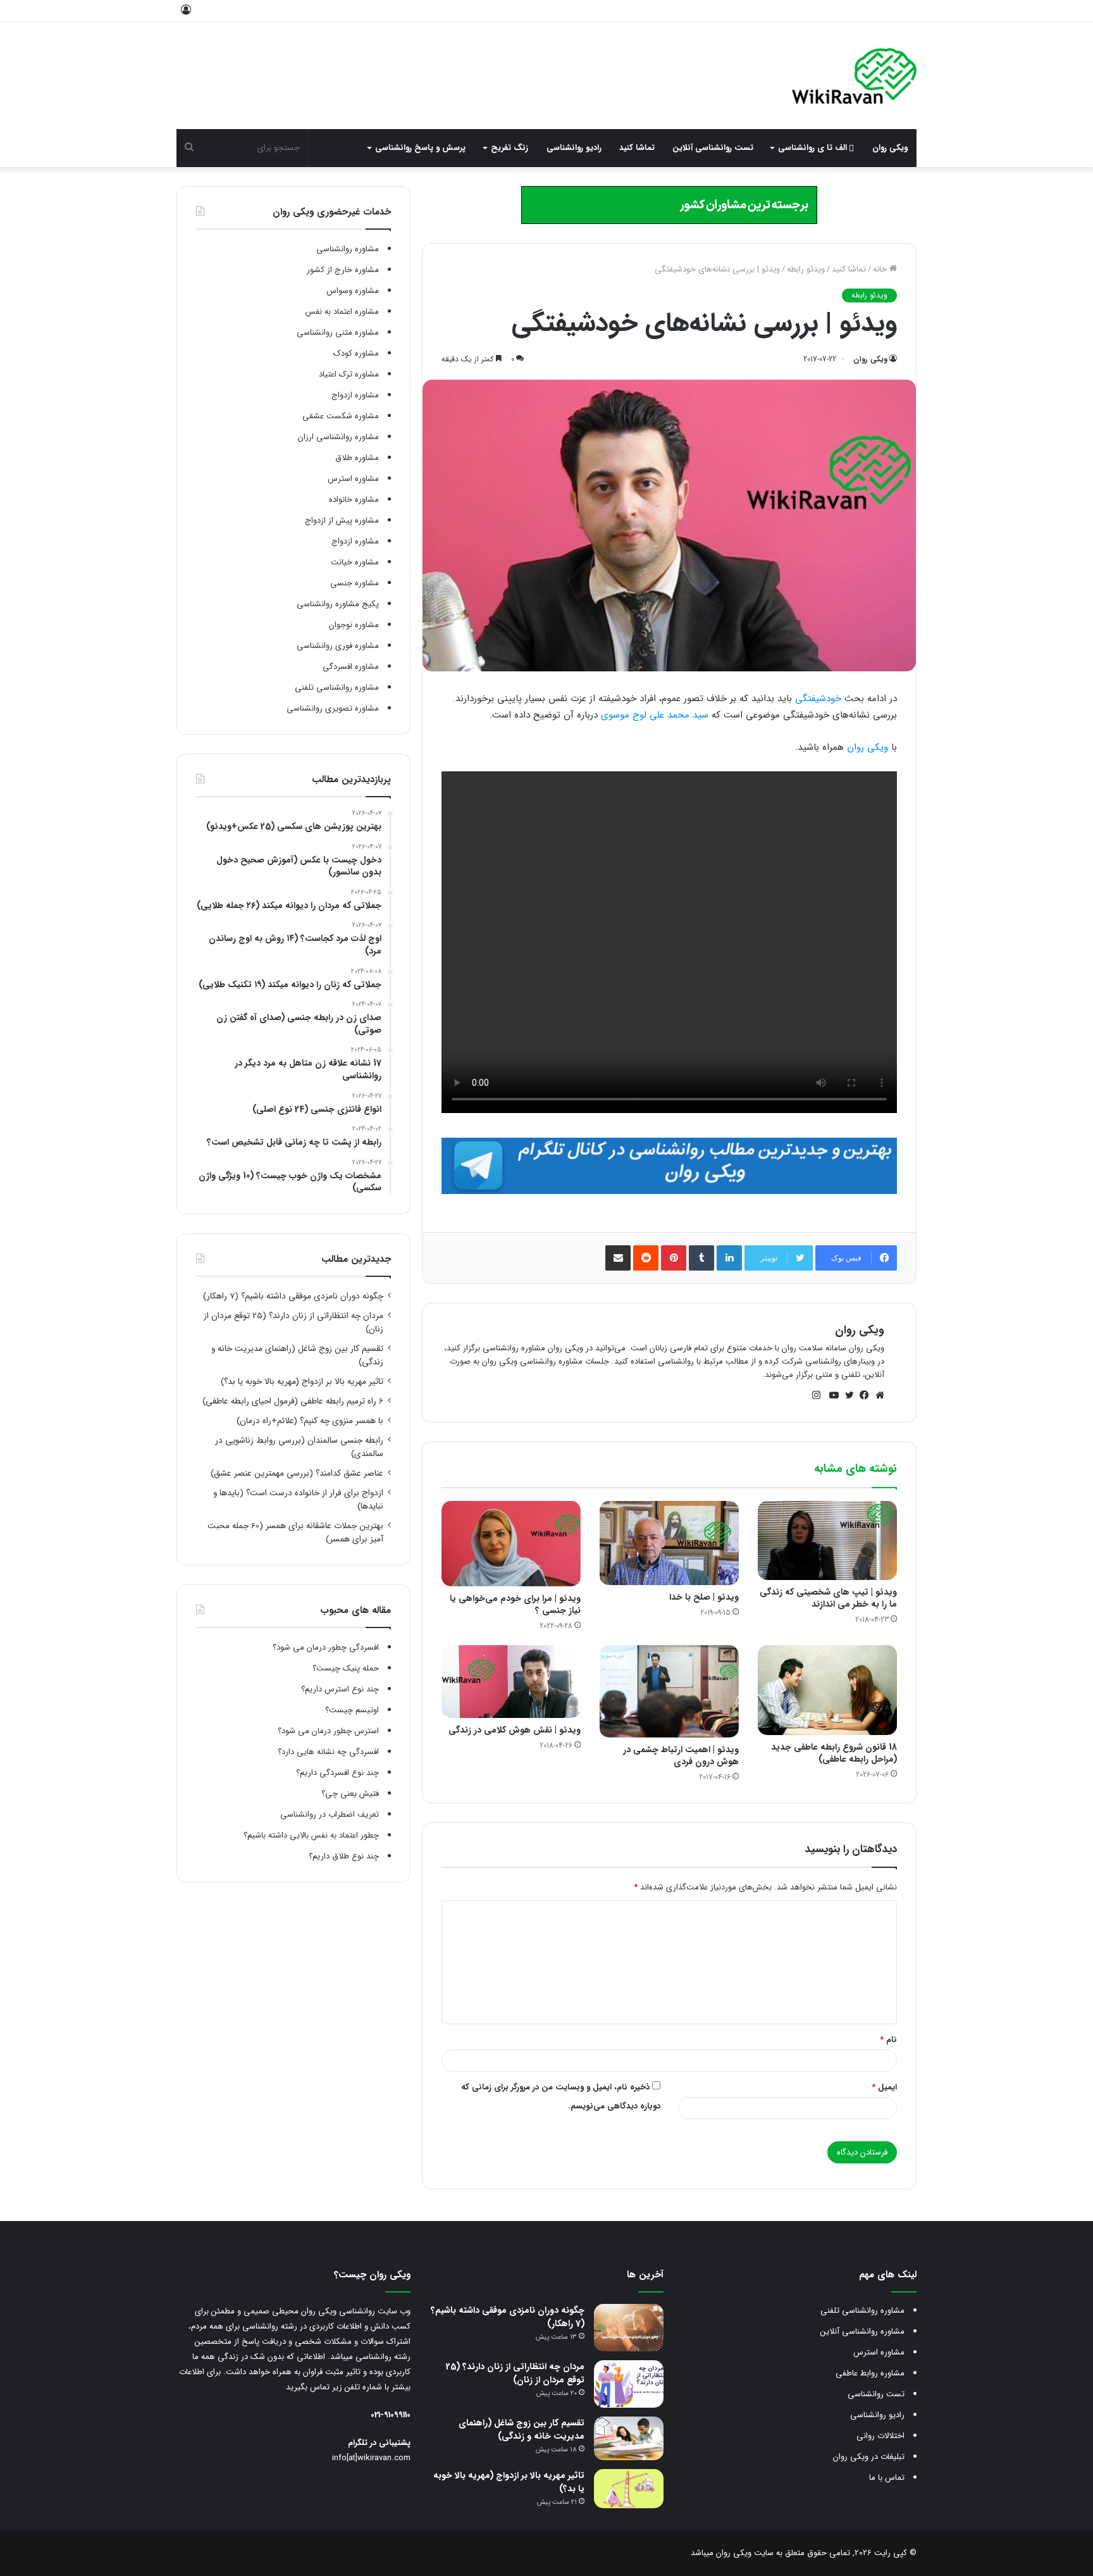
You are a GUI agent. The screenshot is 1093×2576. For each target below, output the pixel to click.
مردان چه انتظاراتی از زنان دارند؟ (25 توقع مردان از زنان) (515, 2373)
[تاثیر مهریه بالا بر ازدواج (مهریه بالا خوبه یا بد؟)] (629, 2489)
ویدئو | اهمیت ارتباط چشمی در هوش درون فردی (681, 1756)
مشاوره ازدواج (355, 395)
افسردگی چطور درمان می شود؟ (326, 1647)
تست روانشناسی (876, 2394)
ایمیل (884, 2087)
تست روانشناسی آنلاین (713, 148)
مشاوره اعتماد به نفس (342, 312)
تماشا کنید (637, 148)
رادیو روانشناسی (574, 148)
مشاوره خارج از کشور (343, 270)
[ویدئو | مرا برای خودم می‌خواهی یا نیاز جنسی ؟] (511, 1544)
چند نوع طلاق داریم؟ (344, 1856)
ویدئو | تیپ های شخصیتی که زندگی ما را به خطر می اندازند (828, 1598)
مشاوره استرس (353, 479)
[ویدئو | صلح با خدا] (669, 1543)
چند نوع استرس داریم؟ (340, 1689)
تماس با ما (887, 2478)
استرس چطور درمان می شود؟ (328, 1731)
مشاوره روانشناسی (348, 249)
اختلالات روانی (880, 2436)
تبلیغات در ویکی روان (869, 2457)
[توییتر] (846, 1395)
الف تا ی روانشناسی (814, 148)
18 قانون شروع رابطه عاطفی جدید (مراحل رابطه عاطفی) (834, 1753)
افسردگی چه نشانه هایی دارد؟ (328, 1752)
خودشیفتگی (818, 699)
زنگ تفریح (509, 148)
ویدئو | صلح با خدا (704, 1597)
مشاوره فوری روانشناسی (338, 646)
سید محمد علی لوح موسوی (655, 715)
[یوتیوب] (831, 1395)
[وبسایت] (877, 1395)
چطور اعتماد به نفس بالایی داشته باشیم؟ (311, 1835)
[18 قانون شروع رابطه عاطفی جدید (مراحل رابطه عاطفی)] (827, 1690)
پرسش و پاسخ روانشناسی (420, 148)
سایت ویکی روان (744, 2553)
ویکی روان (890, 148)
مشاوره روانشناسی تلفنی (337, 688)
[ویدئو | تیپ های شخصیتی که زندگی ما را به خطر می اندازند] (827, 1541)
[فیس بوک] (861, 1395)
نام (888, 2040)
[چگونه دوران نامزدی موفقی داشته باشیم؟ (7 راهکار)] (629, 2328)
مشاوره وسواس (353, 291)
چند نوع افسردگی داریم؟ (337, 1773)
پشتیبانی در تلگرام (379, 2443)
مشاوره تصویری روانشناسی (333, 708)
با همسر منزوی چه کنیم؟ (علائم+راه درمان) (310, 1421)
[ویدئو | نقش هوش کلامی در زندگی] (511, 1682)
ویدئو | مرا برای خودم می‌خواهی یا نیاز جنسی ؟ (515, 1604)
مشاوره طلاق (357, 458)
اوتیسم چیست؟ (352, 1710)
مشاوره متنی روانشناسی (338, 333)
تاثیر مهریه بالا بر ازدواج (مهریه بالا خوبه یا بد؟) (302, 1382)
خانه (881, 269)
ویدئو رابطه (806, 269)
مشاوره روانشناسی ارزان (338, 437)
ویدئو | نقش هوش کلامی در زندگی (515, 1730)
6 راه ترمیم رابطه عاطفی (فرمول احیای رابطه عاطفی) (293, 1401)
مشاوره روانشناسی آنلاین (862, 2331)
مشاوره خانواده (354, 500)
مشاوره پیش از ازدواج (342, 520)
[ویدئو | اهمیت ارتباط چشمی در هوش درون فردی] (669, 1692)
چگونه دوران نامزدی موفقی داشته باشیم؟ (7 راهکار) (293, 1296)
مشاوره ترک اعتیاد (349, 374)
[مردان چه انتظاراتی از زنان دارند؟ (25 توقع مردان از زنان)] (629, 2384)
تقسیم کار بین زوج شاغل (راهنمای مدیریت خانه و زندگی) (522, 2430)
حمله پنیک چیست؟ (346, 1668)
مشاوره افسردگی (351, 667)
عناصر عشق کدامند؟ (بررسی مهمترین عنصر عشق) (297, 1473)
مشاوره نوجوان (354, 625)
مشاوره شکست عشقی (341, 416)
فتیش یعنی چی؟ (350, 1794)
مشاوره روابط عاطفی (870, 2373)
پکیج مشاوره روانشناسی (338, 604)
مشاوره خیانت (355, 562)
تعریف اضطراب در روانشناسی (330, 1814)
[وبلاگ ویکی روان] (854, 76)
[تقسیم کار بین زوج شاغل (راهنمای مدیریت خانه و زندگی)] (629, 2438)
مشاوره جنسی (355, 583)
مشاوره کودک (356, 353)
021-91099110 (391, 2415)
